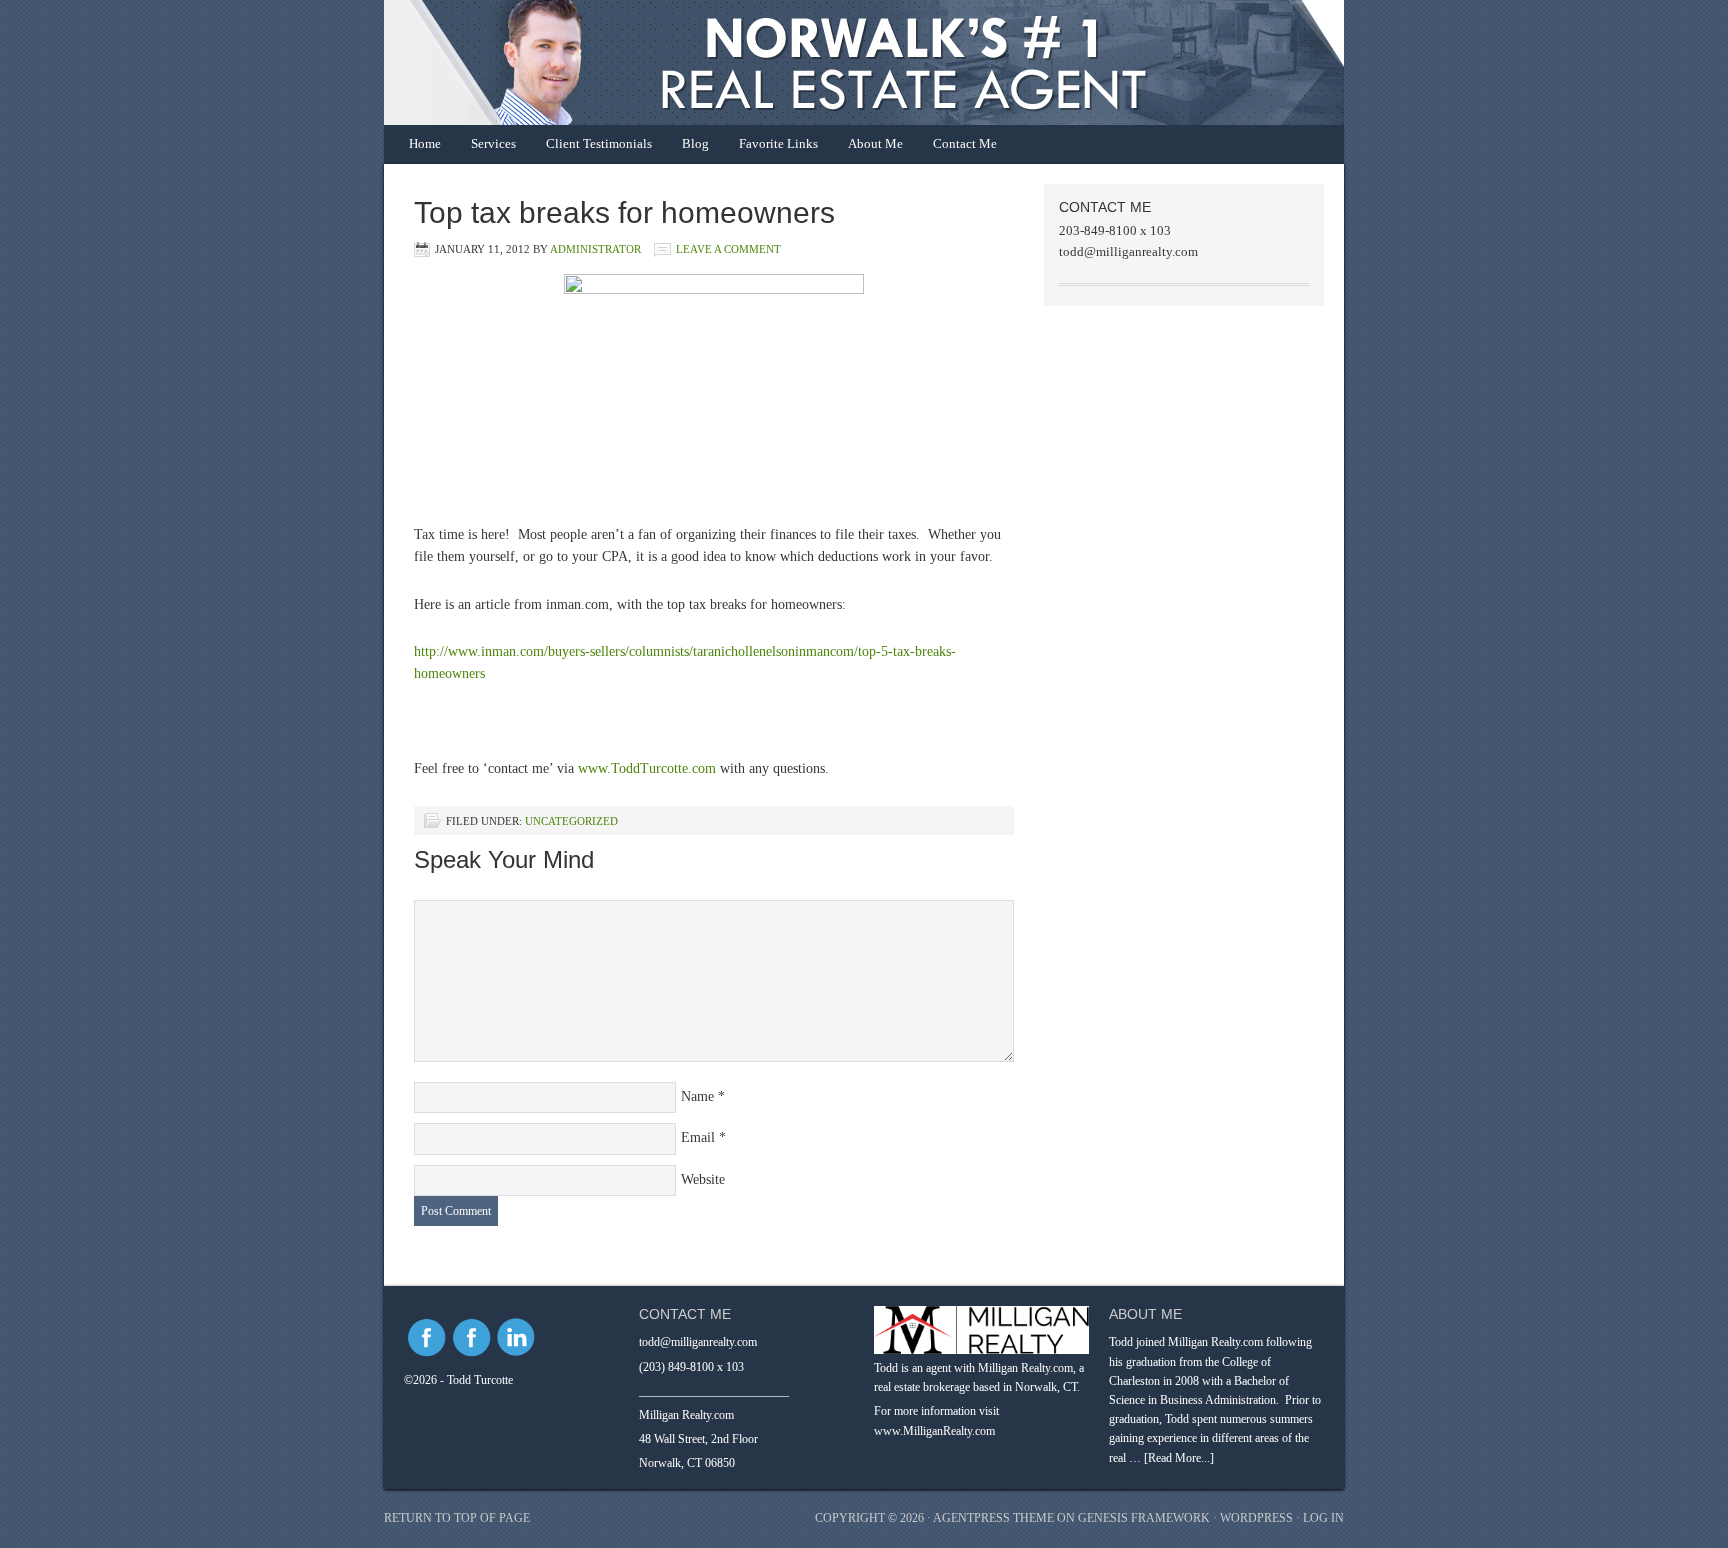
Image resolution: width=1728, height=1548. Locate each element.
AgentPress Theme (993, 1518)
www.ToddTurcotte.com (647, 768)
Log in (1323, 1518)
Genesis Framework (1144, 1518)
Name (697, 1096)
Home (425, 143)
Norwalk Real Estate (844, 62)
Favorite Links (778, 143)
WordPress (1256, 1518)
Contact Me (965, 143)
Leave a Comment (728, 249)
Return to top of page (457, 1518)
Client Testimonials (599, 143)
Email (698, 1137)
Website (703, 1179)
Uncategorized (571, 821)
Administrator (595, 249)
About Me (875, 143)
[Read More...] (1179, 1458)
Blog (695, 143)
